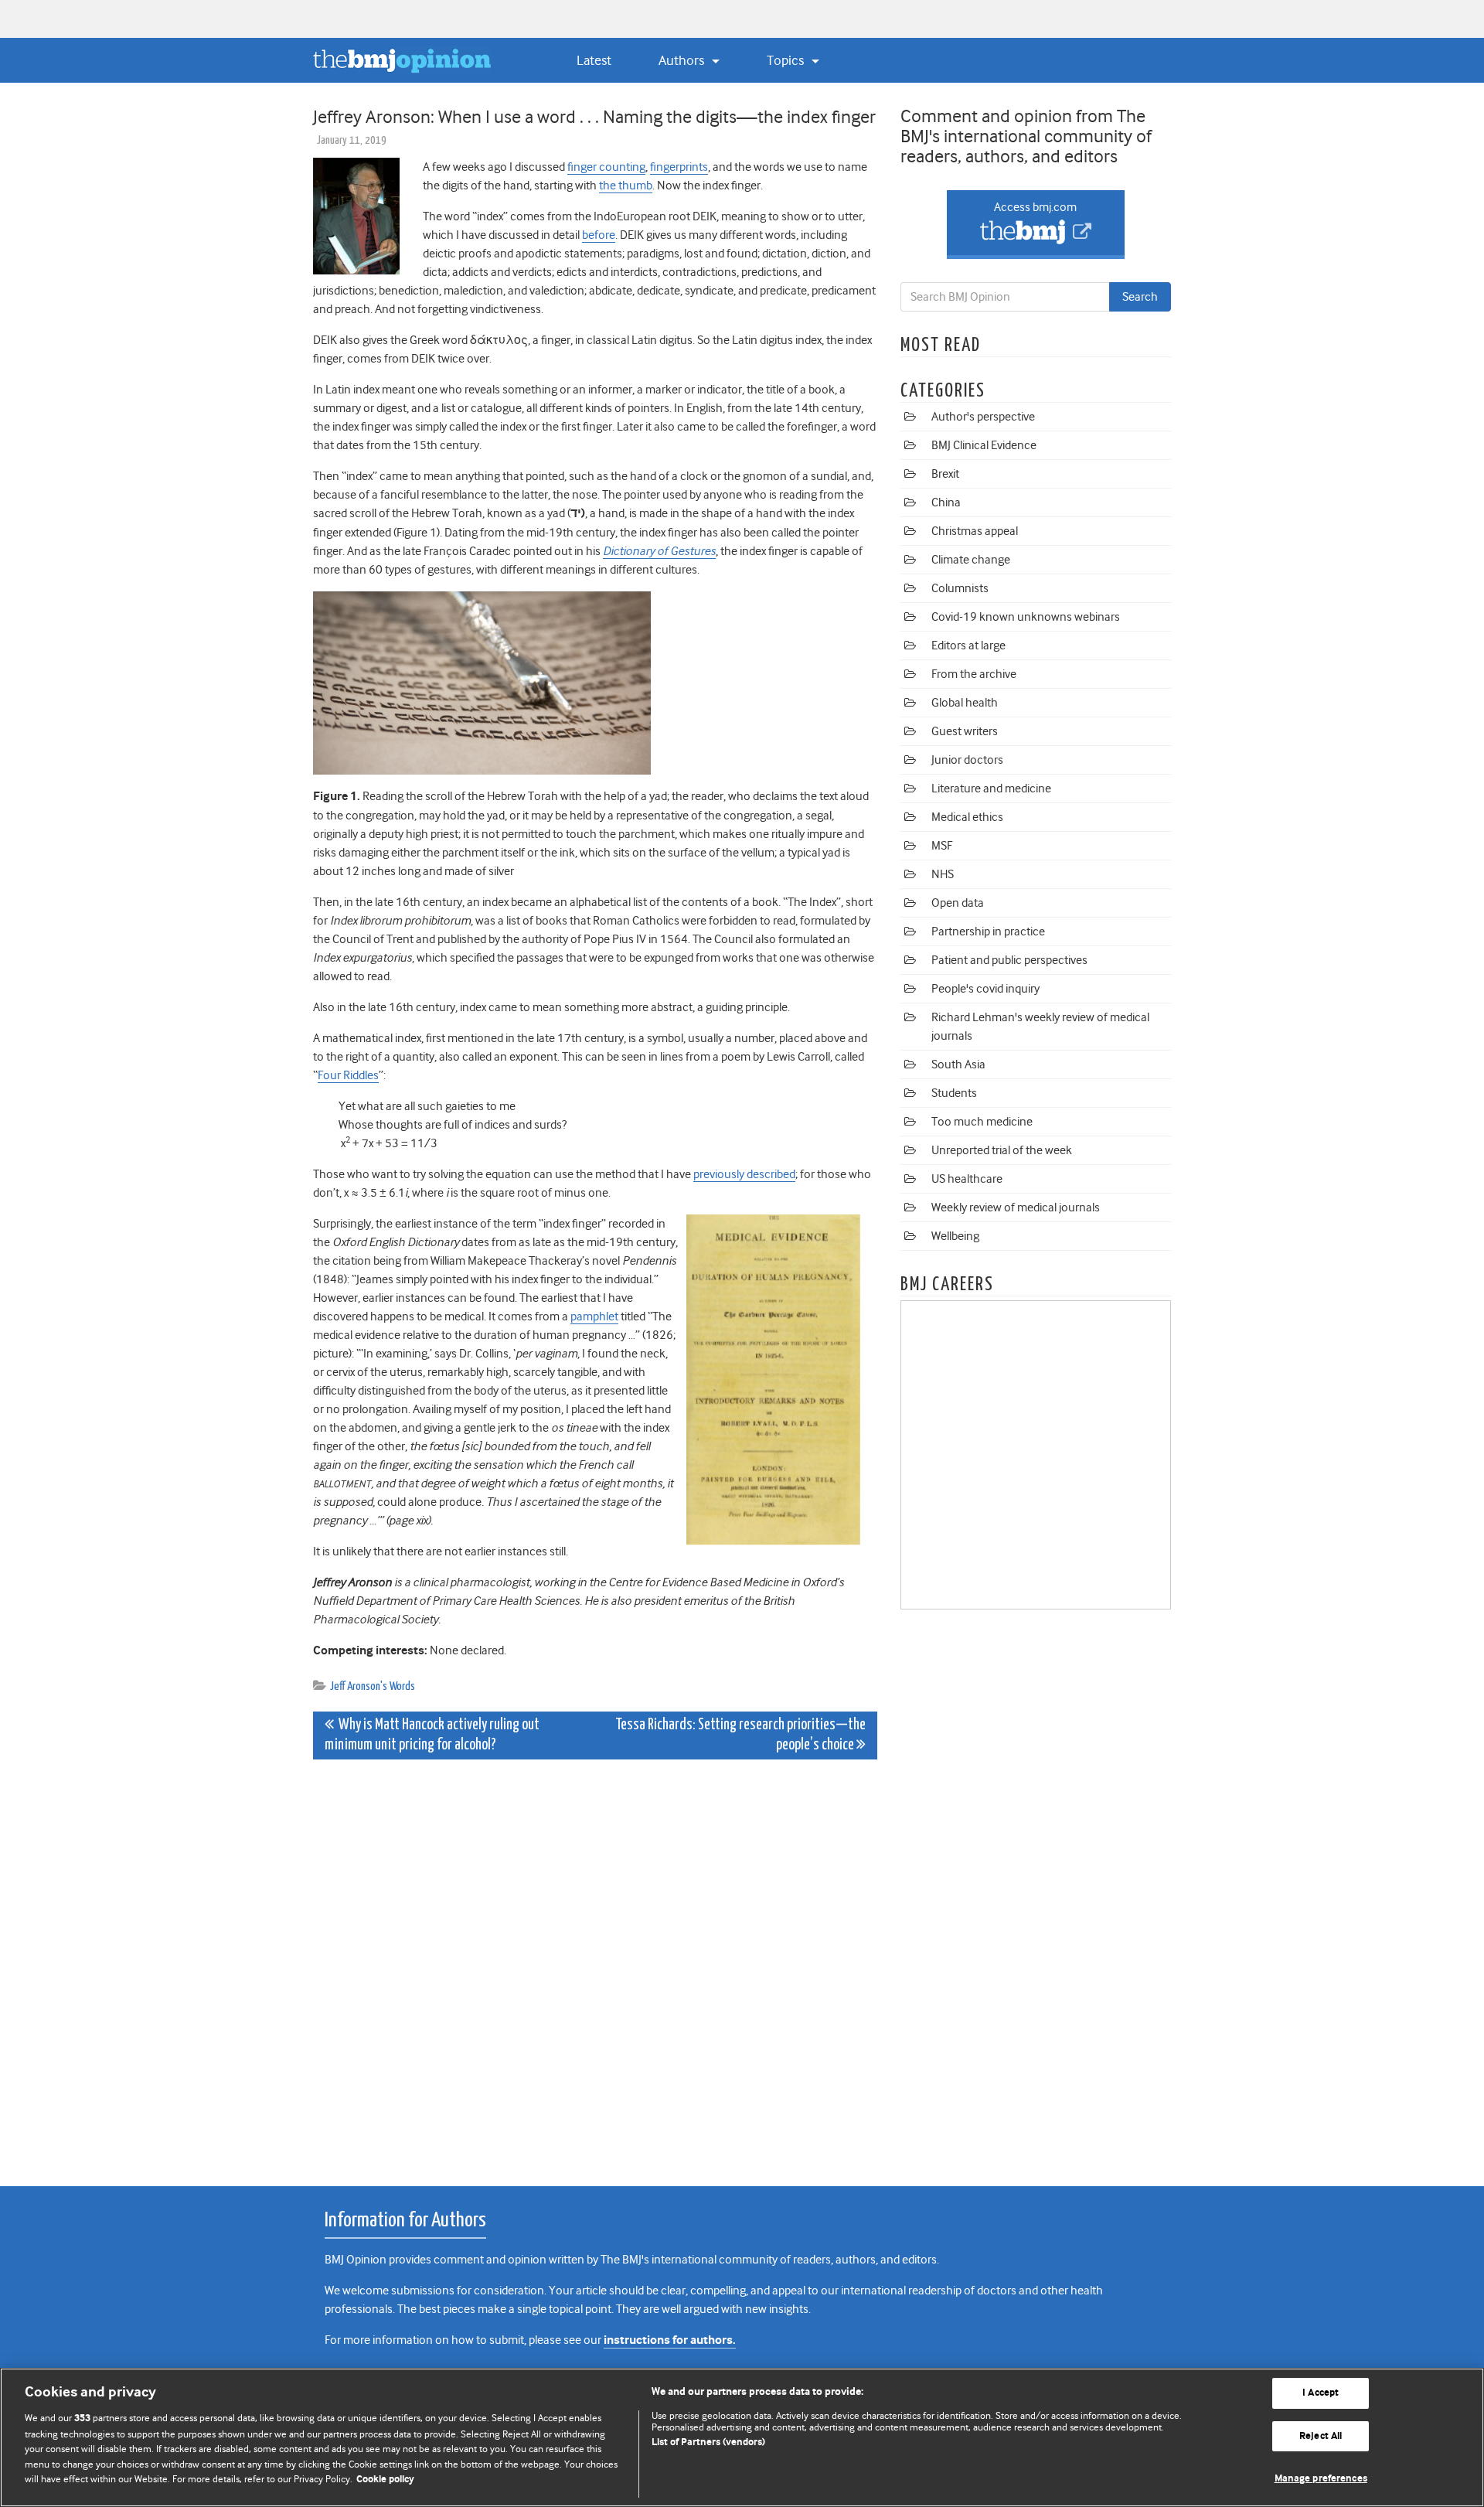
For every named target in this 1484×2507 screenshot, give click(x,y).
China (946, 502)
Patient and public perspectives (1009, 960)
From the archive (974, 674)
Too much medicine (982, 1122)
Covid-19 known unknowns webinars (1026, 617)
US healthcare (967, 1179)
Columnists (960, 588)
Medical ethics (967, 817)
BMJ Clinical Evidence (984, 445)
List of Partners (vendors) (708, 2442)
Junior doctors (967, 760)
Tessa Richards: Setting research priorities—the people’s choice (740, 1735)
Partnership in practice (988, 932)
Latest (594, 60)
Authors (683, 60)
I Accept (1321, 2393)
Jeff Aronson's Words (373, 1686)
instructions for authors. (670, 2340)
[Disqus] (595, 1964)
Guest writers (965, 731)
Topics (787, 60)
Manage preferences (1321, 2479)
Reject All (1321, 2436)
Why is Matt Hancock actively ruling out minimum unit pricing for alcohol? (432, 1735)
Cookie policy (385, 2480)
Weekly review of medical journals (1016, 1208)
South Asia (958, 1064)
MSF (942, 846)
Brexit (945, 474)
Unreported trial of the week (1002, 1150)
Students (954, 1093)
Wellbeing (955, 1236)
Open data (958, 903)
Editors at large (968, 645)
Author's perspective (983, 417)
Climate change (971, 560)
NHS (943, 874)
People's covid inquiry (985, 989)
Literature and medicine (991, 789)
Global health (965, 703)
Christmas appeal (975, 531)
